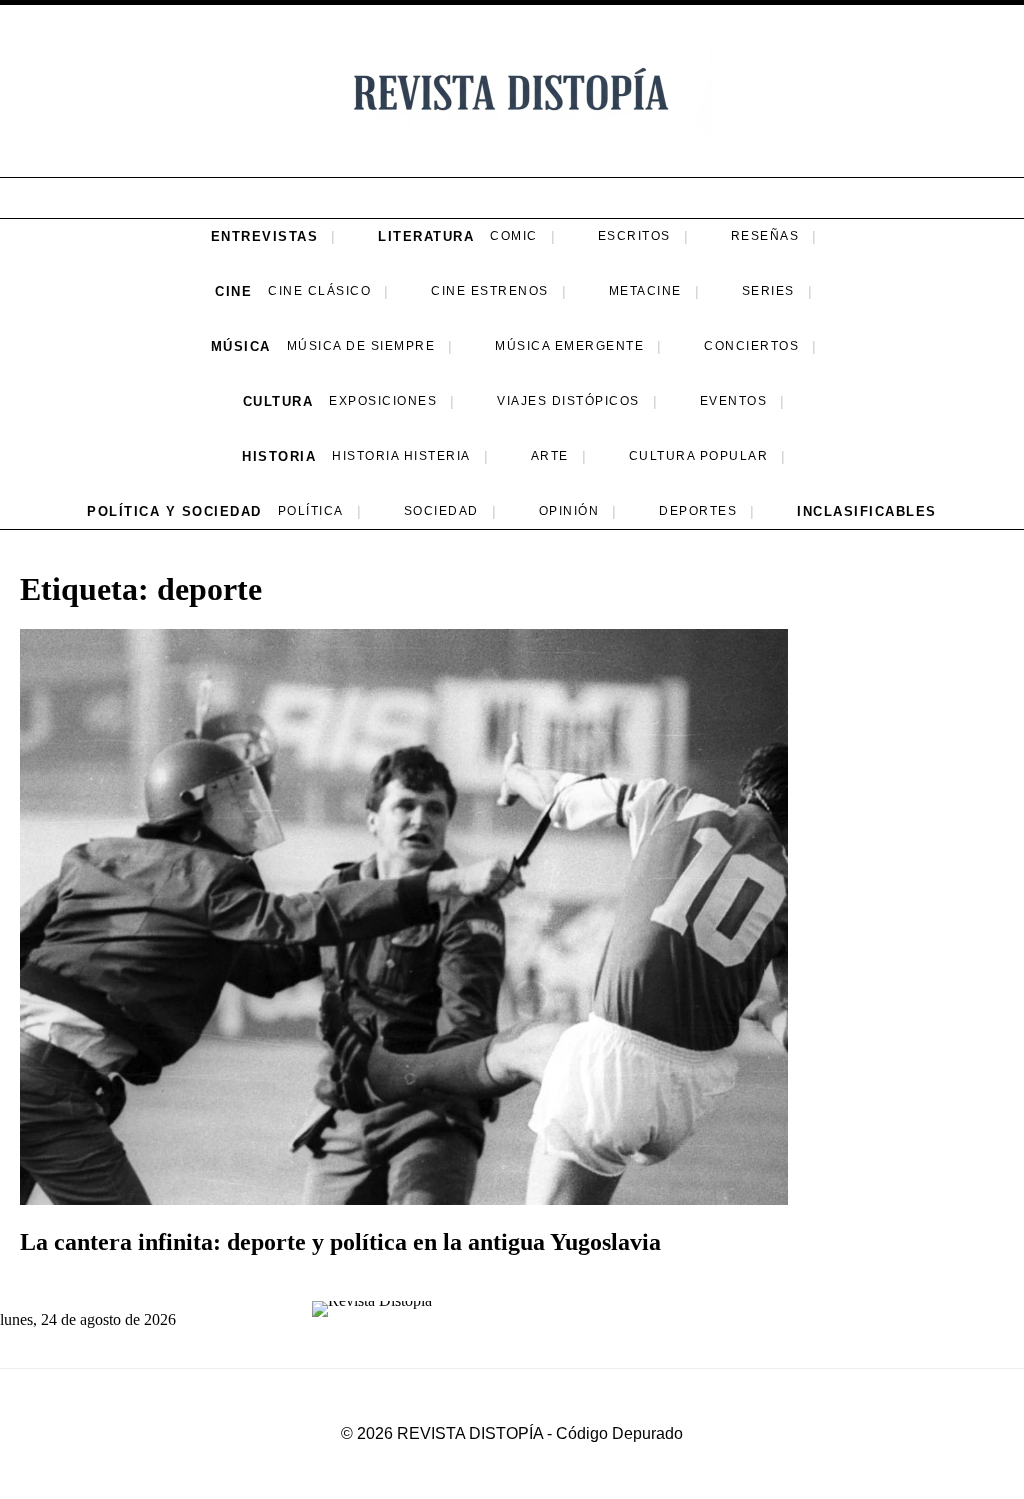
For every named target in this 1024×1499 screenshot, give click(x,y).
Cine (233, 291)
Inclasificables (867, 511)
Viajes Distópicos (568, 401)
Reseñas (765, 236)
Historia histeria (401, 456)
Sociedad (441, 511)
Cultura (278, 401)
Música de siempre (361, 346)
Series (768, 291)
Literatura (426, 236)
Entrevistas (265, 236)
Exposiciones (383, 401)
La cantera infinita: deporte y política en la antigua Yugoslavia (340, 1242)
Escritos (634, 236)
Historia (279, 456)
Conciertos (751, 346)
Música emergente (569, 346)
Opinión (569, 511)
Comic (514, 236)
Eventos (734, 401)
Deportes (698, 511)
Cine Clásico (319, 291)
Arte (550, 456)
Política (311, 511)
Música (241, 346)
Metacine (645, 291)
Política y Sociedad (174, 511)
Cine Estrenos (490, 291)
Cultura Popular (699, 456)
